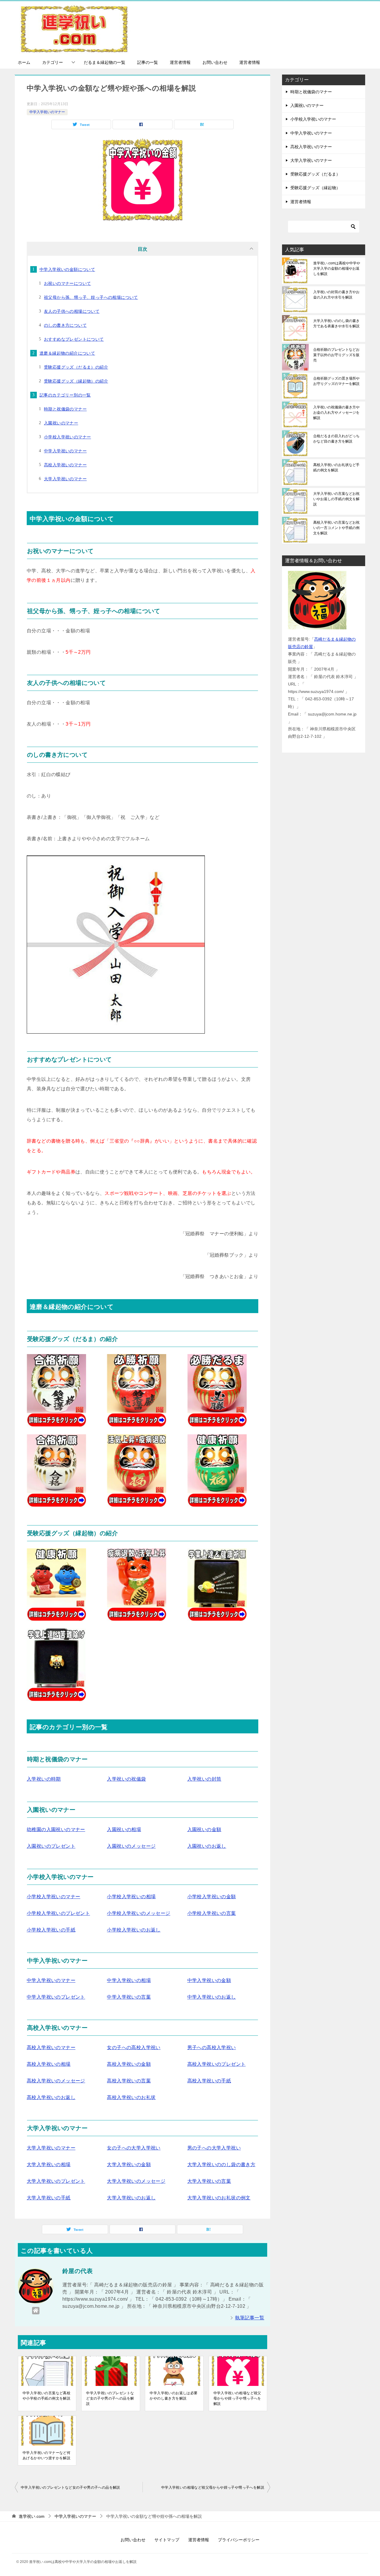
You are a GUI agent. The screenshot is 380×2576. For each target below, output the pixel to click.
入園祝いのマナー (61, 423)
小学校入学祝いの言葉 (212, 1913)
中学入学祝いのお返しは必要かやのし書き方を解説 (174, 2396)
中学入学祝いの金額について (67, 269)
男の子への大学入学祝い (214, 2148)
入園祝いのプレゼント (51, 1846)
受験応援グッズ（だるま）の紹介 (76, 367)
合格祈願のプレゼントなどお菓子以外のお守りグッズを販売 (336, 355)
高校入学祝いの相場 (49, 2064)
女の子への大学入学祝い (134, 2148)
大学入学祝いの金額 (129, 2164)
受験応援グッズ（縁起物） (315, 188)
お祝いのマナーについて (67, 283)
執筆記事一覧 (250, 2318)
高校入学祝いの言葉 (129, 2081)
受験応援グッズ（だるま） (315, 174)
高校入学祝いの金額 (129, 2064)
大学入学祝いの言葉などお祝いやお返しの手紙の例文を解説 (336, 499)
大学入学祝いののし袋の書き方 (221, 2164)
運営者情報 (180, 62)
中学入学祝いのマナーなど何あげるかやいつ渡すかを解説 (46, 2455)
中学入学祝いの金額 (209, 1980)
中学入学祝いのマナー (47, 112)
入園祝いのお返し (207, 1846)
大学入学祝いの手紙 (49, 2198)
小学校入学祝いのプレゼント (58, 1913)
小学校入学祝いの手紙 (51, 1930)
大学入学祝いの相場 (49, 2164)
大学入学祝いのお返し (131, 2198)
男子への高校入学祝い (212, 2047)
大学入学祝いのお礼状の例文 (219, 2198)
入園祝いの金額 (204, 1829)
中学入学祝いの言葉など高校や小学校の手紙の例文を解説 (46, 2396)
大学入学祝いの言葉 (209, 2181)
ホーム (24, 62)
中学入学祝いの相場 (129, 1980)
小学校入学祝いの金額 (212, 1897)
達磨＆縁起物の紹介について (67, 353)
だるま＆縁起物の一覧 (104, 62)
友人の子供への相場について (72, 311)
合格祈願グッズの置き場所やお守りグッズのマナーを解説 (336, 381)
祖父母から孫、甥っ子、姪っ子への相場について (91, 297)
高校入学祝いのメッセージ (56, 2081)
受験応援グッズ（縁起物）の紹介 (76, 381)
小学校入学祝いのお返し (134, 1930)
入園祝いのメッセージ (131, 1846)
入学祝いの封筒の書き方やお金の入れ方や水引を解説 (336, 295)
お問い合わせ (215, 62)
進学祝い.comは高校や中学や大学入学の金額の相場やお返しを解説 (337, 269)
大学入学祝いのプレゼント (56, 2181)
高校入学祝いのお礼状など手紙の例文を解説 (336, 467)
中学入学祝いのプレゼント (56, 1997)
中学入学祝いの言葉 (129, 1997)
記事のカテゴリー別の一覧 (65, 395)
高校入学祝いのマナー (65, 465)
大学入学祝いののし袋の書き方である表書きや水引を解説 (336, 323)
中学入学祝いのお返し (212, 1997)
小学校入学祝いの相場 (131, 1897)
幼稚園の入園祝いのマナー (56, 1829)
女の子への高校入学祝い (134, 2047)
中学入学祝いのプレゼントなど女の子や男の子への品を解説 (110, 2398)
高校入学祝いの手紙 (209, 2081)
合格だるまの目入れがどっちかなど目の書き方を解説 (336, 439)
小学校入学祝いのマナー (67, 437)
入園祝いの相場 (124, 1829)
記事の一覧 (148, 62)
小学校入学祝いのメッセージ (138, 1913)
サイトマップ (167, 2540)
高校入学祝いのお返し (51, 2097)
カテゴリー (53, 62)
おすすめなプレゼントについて (74, 339)
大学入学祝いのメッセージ (136, 2181)
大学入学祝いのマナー (65, 479)
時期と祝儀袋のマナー (65, 409)
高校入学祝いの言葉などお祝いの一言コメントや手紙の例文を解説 (336, 528)
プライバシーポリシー (239, 2540)
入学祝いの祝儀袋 (126, 1779)
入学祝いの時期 (44, 1779)
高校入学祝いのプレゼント (217, 2064)
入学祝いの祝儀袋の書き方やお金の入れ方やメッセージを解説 (336, 413)
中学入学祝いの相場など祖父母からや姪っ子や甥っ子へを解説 (237, 2398)
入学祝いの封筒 (204, 1779)
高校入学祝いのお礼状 (131, 2097)
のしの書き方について (65, 325)
